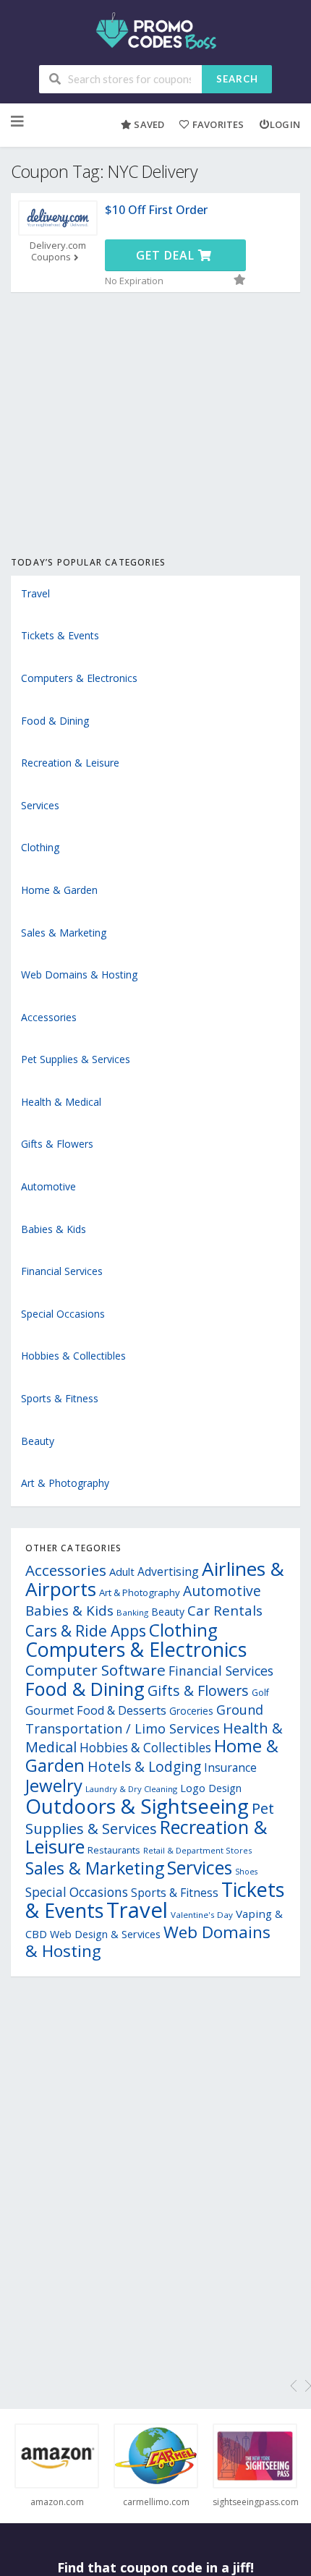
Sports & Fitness (60, 1398)
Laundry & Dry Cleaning (131, 1789)
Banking (132, 1612)
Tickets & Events (60, 635)
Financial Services (62, 1271)
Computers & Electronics (79, 678)
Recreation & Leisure (70, 763)
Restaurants (114, 1850)
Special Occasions (63, 1314)
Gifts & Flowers (57, 1144)
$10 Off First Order (156, 210)
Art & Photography (65, 1483)
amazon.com (57, 2502)
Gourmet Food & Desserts (96, 1710)
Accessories (49, 1017)
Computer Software (95, 1670)
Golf (260, 1693)
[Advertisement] (155, 440)
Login (285, 124)
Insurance (230, 1767)
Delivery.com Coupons (58, 252)
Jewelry (54, 1785)
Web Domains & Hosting (79, 974)
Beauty (38, 1441)
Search (237, 79)
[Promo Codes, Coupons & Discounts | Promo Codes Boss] (156, 29)
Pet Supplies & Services (76, 1059)
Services (40, 805)
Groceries (191, 1711)
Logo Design (211, 1788)
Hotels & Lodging (144, 1766)
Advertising (168, 1571)
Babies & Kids (54, 1229)
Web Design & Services (105, 1934)
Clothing (40, 847)
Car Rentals (225, 1610)
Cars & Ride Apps (86, 1631)
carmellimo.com (156, 2502)
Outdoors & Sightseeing (137, 1806)
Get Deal (167, 255)
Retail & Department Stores (197, 1850)
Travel (35, 593)
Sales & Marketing (64, 933)
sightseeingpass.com (255, 2502)
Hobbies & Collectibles (73, 1356)
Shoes (246, 1872)
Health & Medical (61, 1102)
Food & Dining (55, 721)
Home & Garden (59, 890)
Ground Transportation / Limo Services (144, 1719)
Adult (122, 1571)
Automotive (48, 1186)
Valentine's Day (202, 1915)
